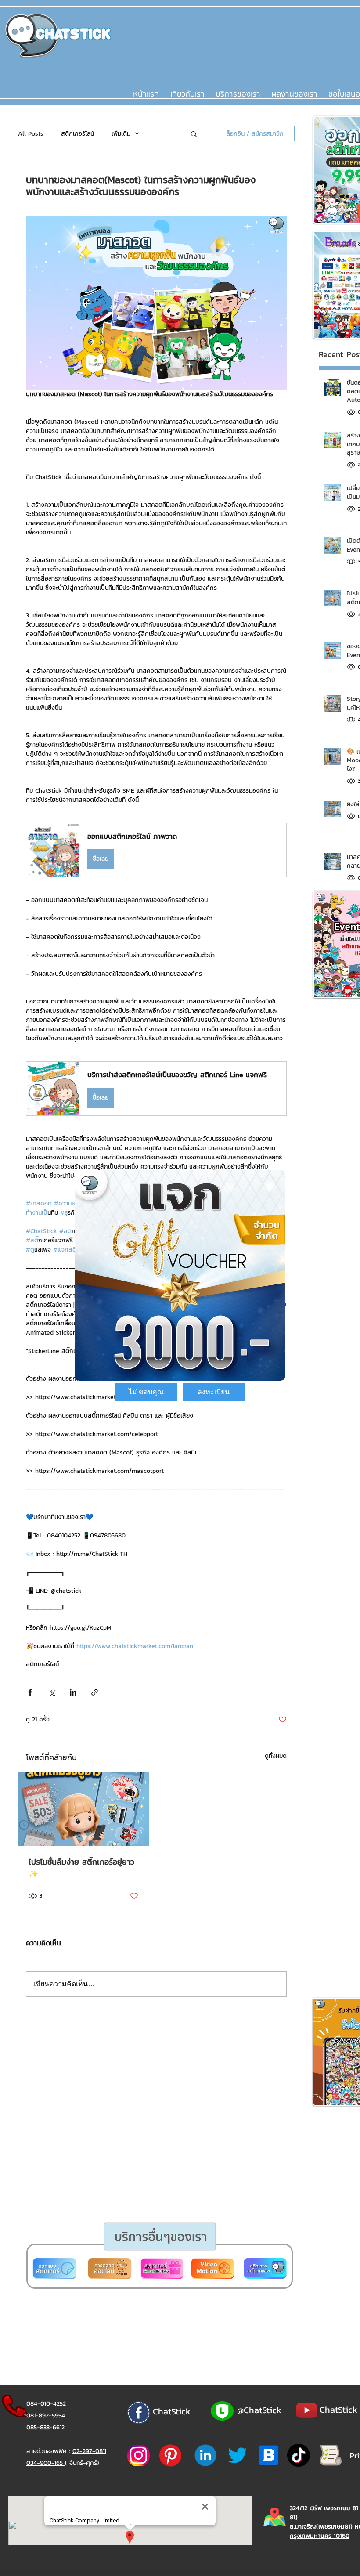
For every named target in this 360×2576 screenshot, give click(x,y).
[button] (146, 1392)
